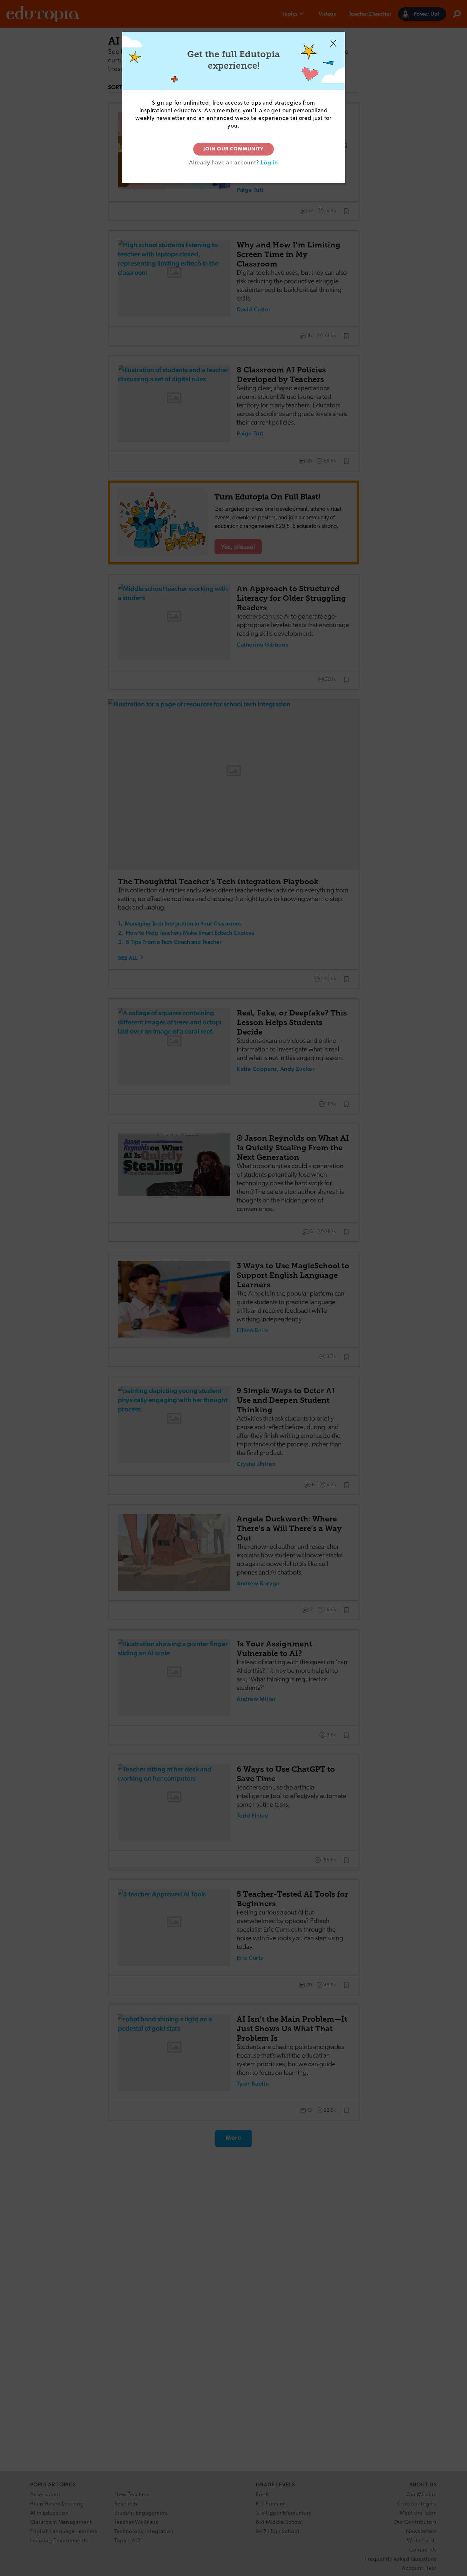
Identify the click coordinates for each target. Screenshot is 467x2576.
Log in (269, 162)
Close (333, 43)
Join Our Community (233, 149)
